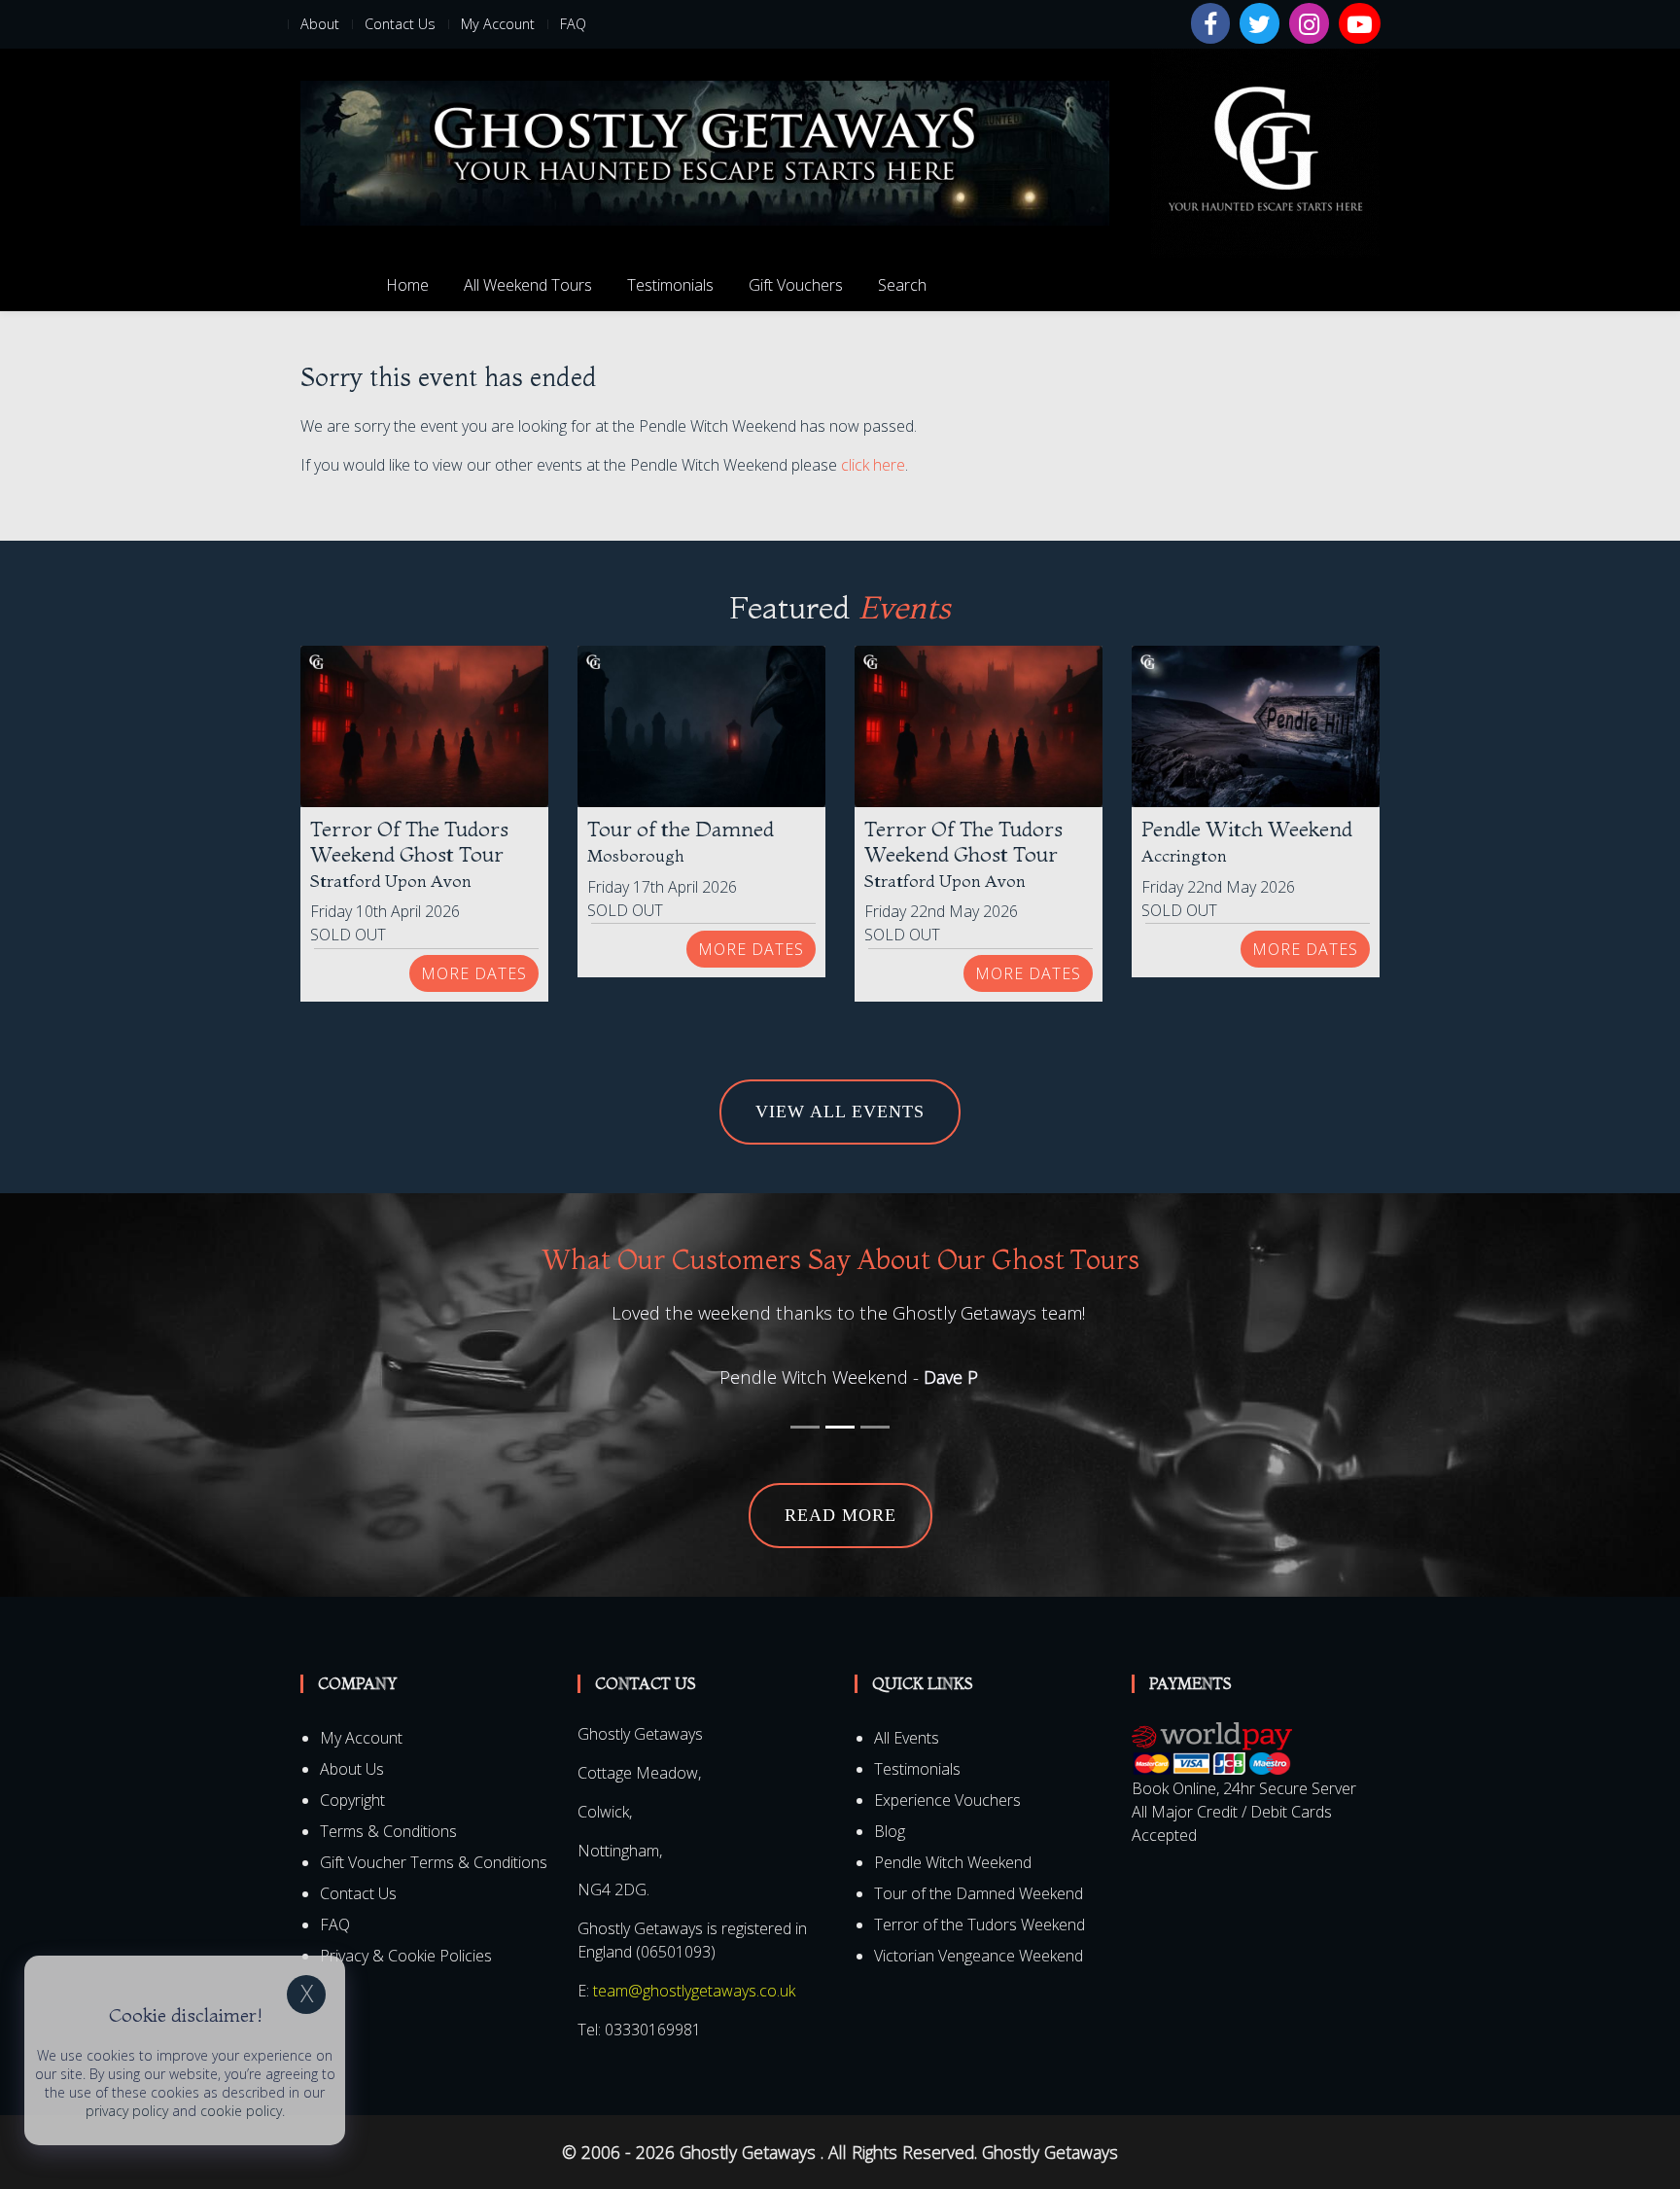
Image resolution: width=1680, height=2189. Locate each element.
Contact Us (400, 24)
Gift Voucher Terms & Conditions (434, 1862)
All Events (907, 1738)
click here (873, 465)
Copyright (352, 1800)
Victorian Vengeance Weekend (979, 1956)
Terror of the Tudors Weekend (980, 1924)
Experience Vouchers (947, 1800)
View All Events (840, 1112)
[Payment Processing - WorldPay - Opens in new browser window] (1212, 1748)
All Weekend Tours (528, 285)
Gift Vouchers (796, 285)
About (320, 24)
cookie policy (241, 2111)
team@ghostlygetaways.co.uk (694, 1991)
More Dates (474, 973)
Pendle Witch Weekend (953, 1862)
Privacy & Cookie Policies (406, 1956)
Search (902, 285)
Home (407, 285)
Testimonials (670, 285)
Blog (890, 1831)
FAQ (573, 24)
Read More (840, 1515)
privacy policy (127, 2111)
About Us (352, 1769)
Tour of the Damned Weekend (979, 1893)
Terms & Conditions (388, 1831)
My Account (498, 24)
